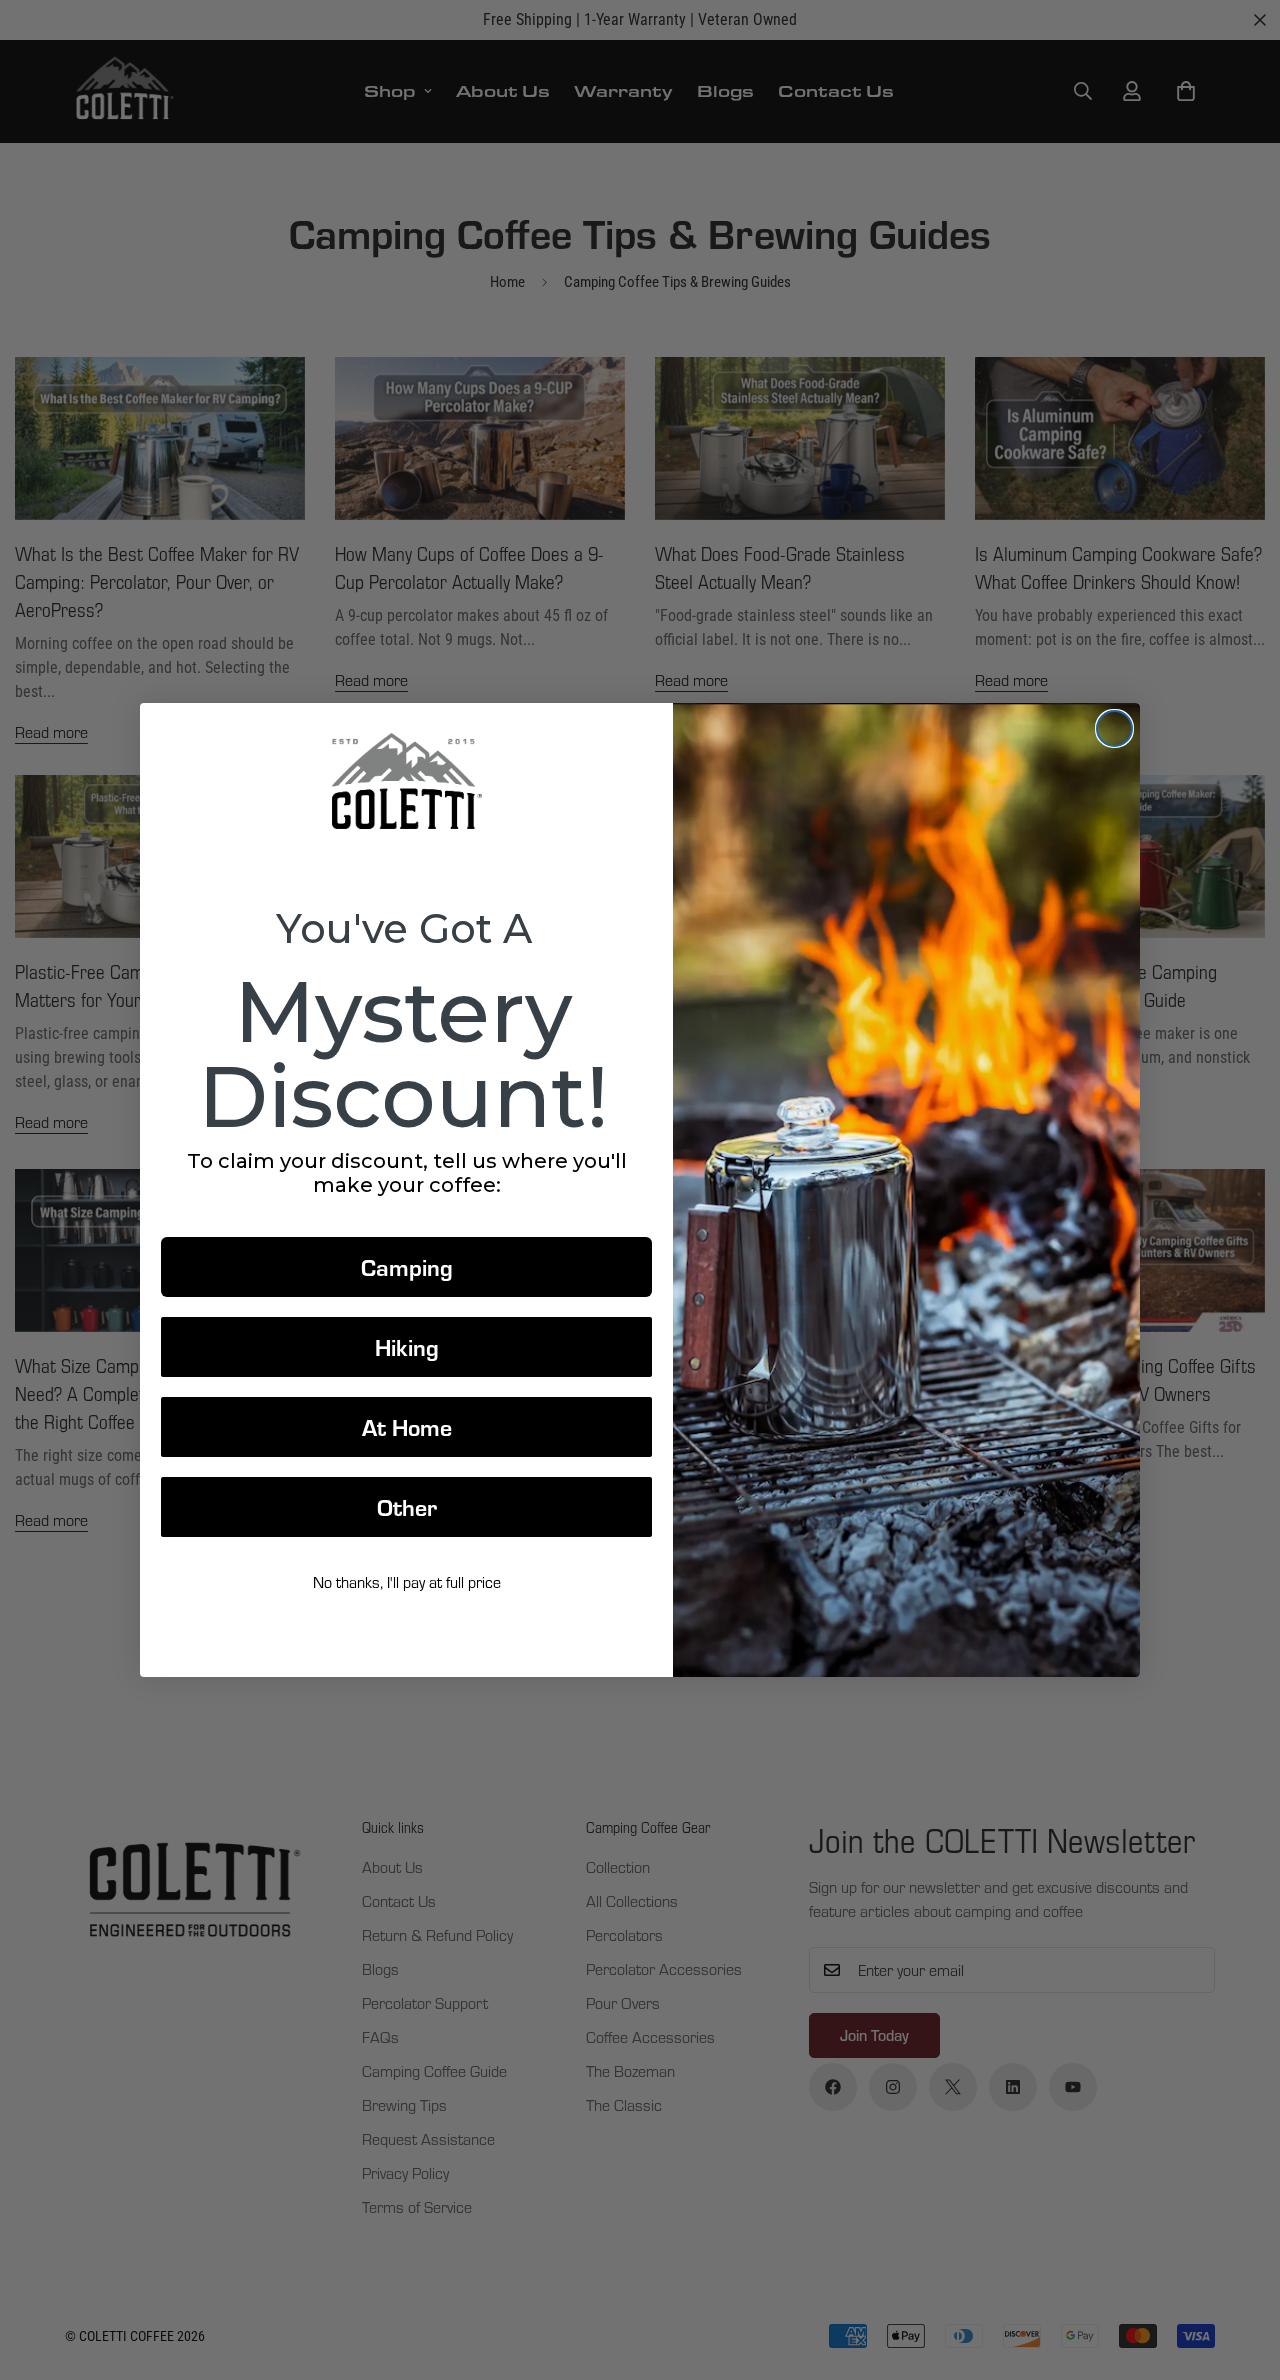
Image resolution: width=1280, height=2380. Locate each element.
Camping (407, 1266)
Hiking (407, 1346)
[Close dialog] (1114, 728)
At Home (407, 1426)
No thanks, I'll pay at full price (407, 1581)
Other (407, 1506)
